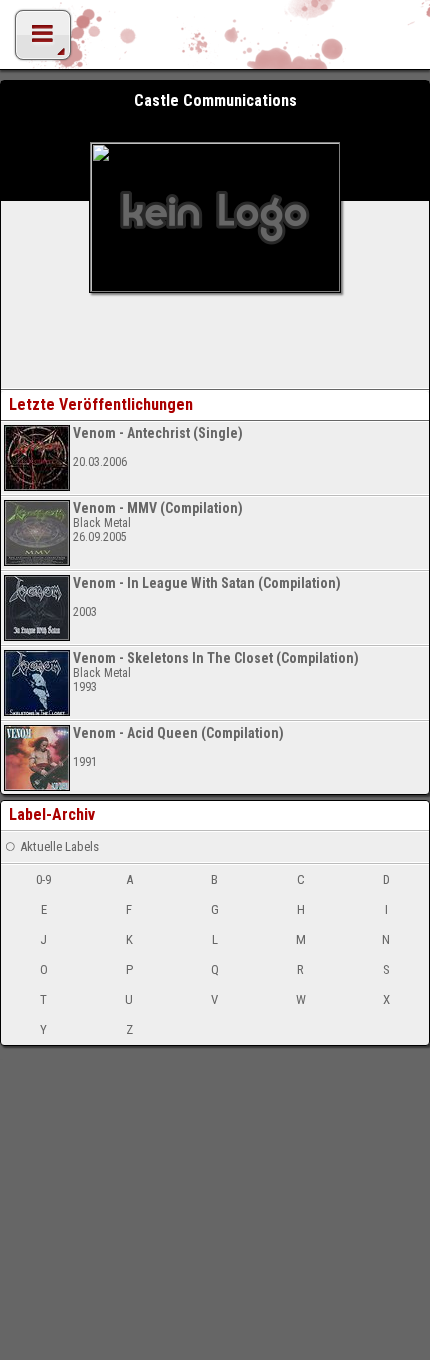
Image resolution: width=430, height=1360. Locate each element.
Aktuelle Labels (59, 846)
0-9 (43, 879)
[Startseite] (215, 40)
